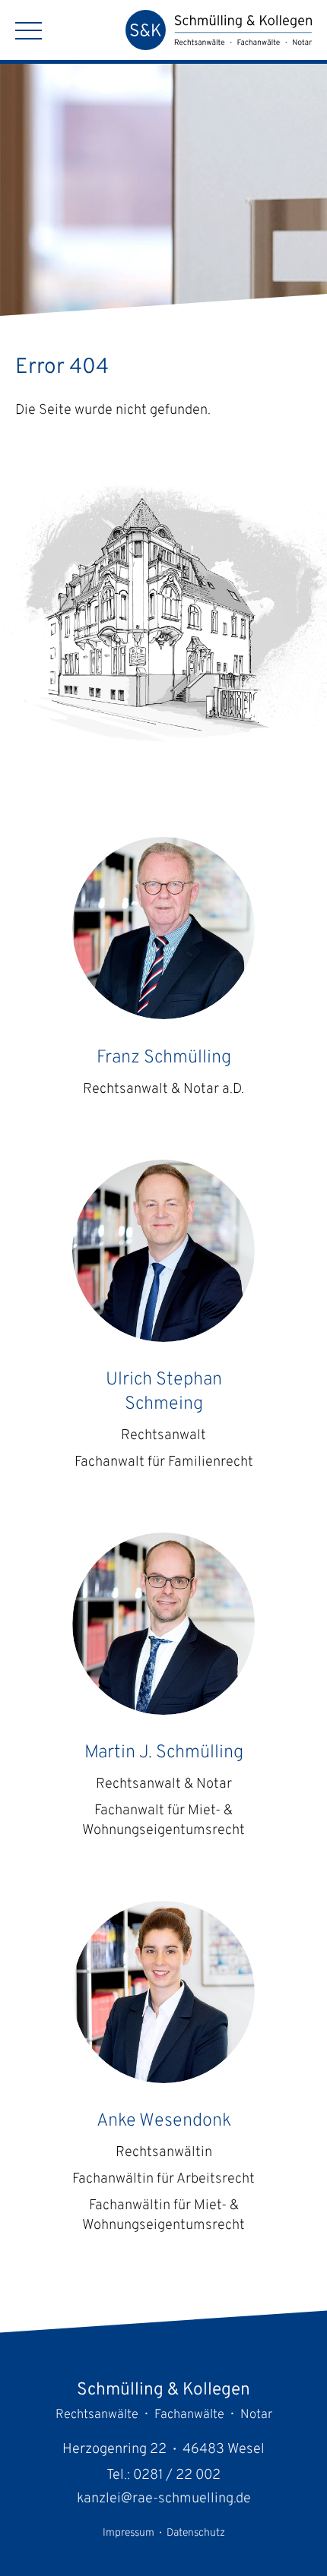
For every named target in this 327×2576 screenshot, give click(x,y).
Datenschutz (196, 2533)
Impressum (129, 2533)
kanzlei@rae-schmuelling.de (164, 2499)
